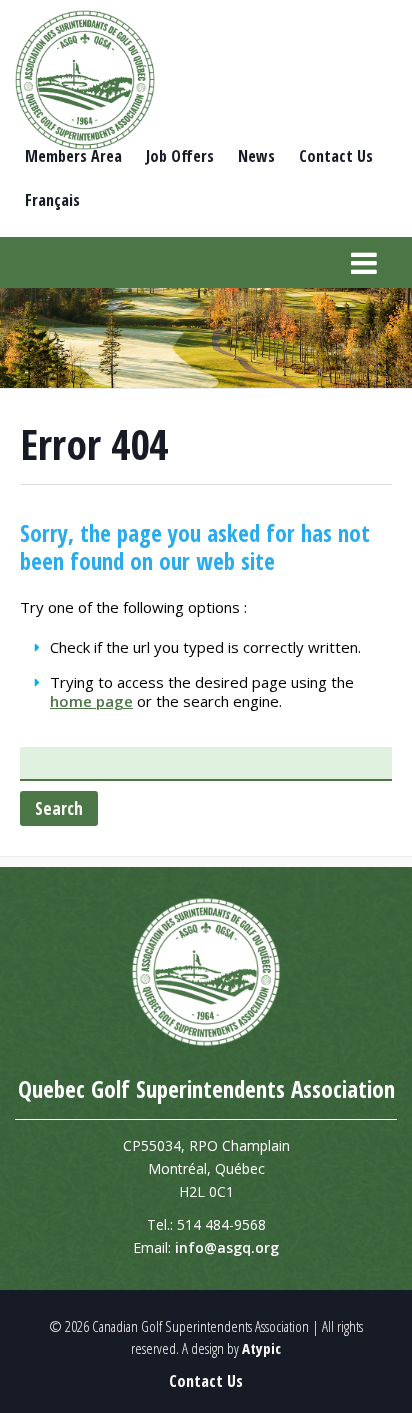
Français (52, 200)
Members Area (73, 156)
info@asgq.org (227, 1247)
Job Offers (180, 156)
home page (91, 701)
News (256, 156)
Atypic (261, 1348)
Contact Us (336, 156)
